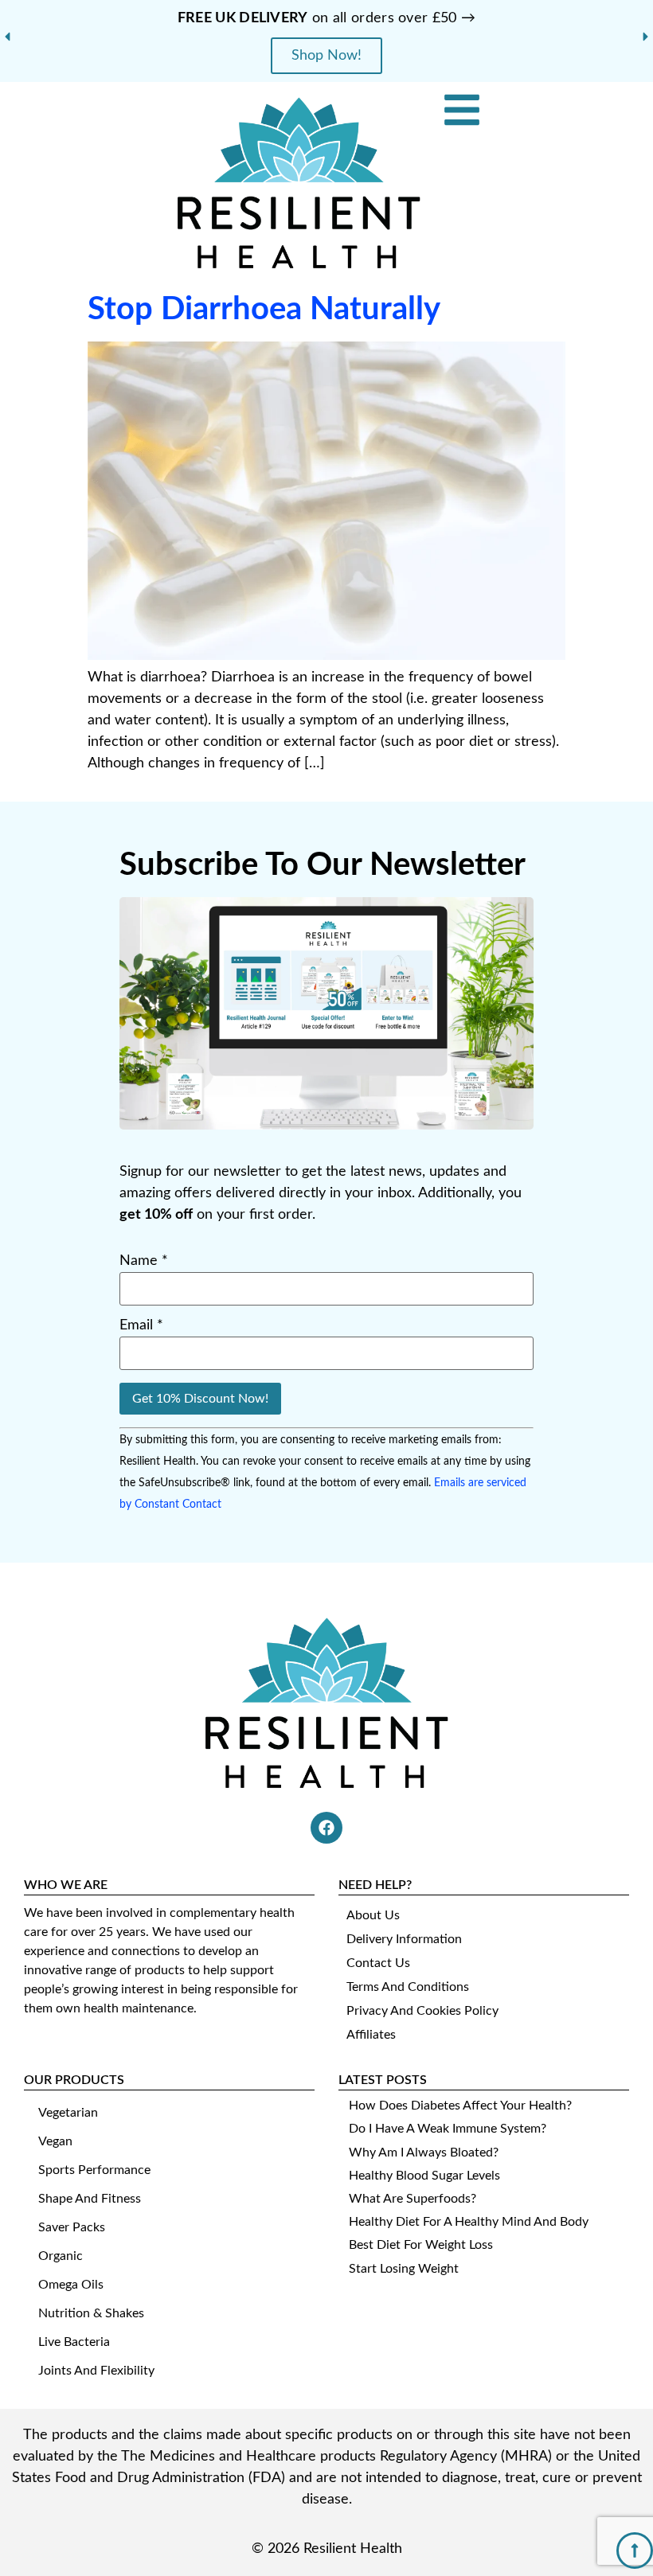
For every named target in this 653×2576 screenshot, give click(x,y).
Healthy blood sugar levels (424, 2176)
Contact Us (378, 1963)
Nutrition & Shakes (91, 2313)
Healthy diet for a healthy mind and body (469, 2222)
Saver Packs (72, 2227)
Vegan (55, 2141)
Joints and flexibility (96, 2371)
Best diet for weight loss (421, 2245)
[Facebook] (326, 1828)
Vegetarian (68, 2113)
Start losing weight (404, 2269)
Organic (61, 2256)
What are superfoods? (413, 2199)
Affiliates (371, 2035)
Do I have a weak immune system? (448, 2129)
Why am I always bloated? (424, 2153)
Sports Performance (94, 2170)
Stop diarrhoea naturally (264, 310)
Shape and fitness (90, 2199)
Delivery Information (404, 1939)
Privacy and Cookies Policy (422, 2011)
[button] (7, 37)
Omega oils (71, 2285)
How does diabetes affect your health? (460, 2106)
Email (141, 1325)
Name (144, 1261)
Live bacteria (74, 2342)
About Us (373, 1915)
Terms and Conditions (408, 1987)
